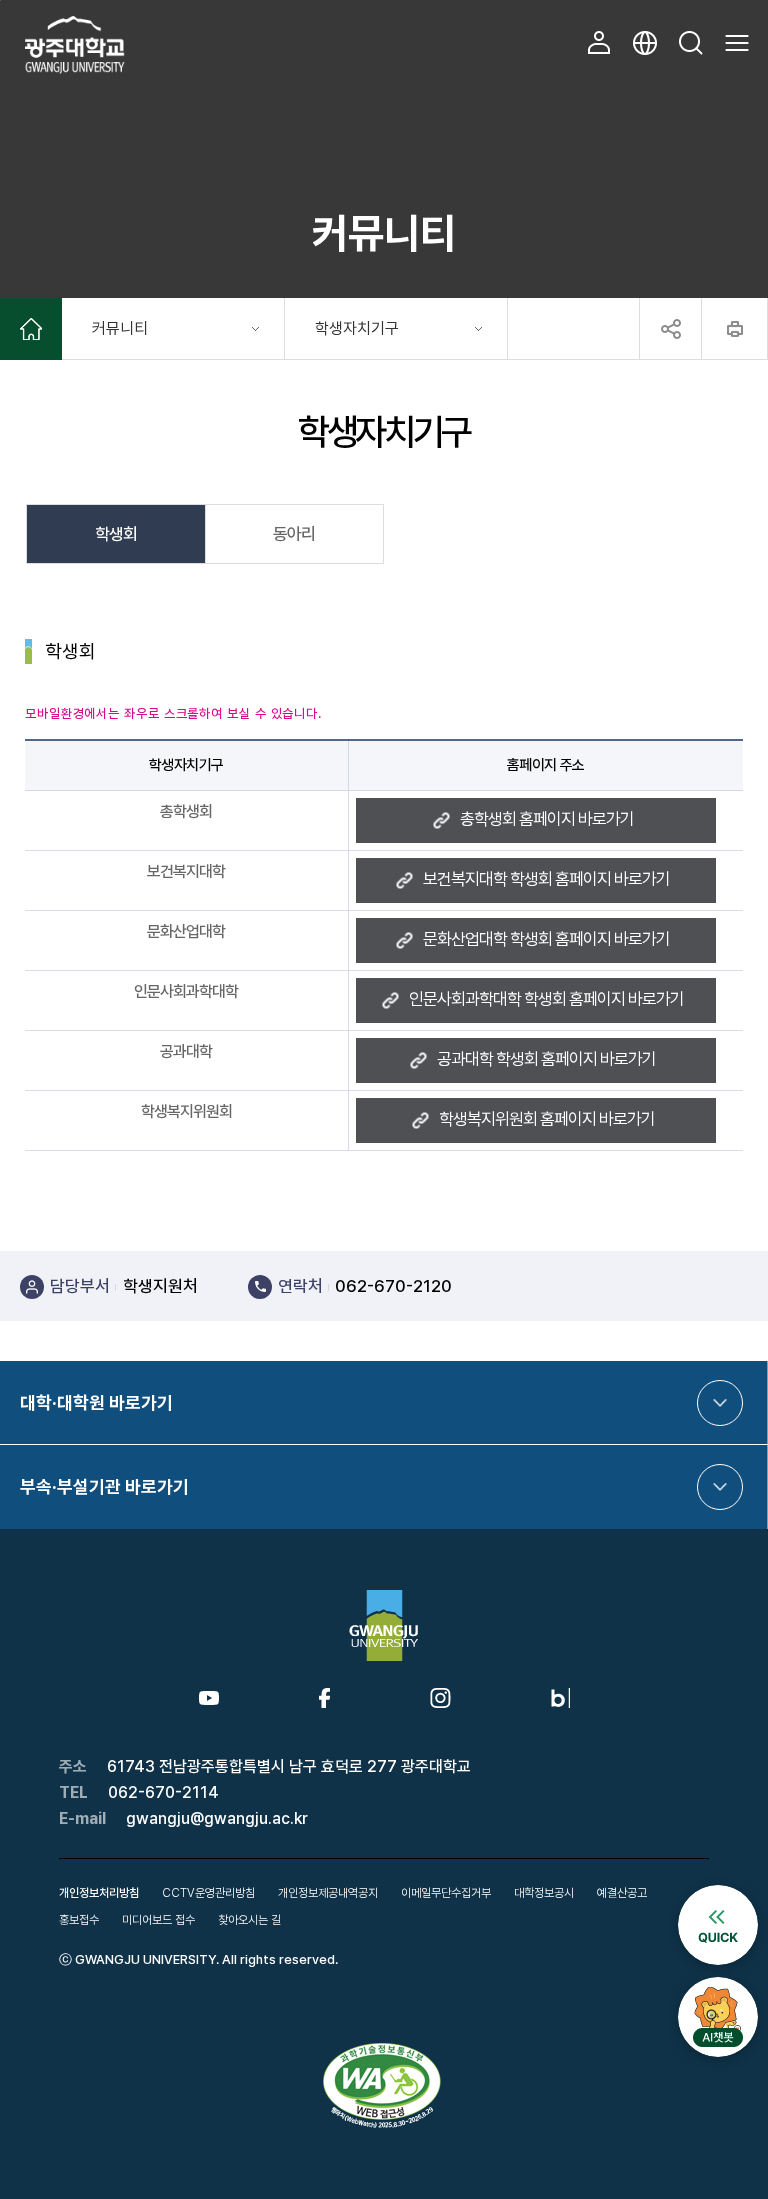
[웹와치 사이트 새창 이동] (384, 2050)
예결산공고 (622, 1893)
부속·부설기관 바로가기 (104, 1486)
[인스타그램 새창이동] (440, 1697)
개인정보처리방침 (99, 1893)
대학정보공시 (544, 1893)
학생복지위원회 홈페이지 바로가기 (547, 1119)
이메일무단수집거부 (446, 1893)
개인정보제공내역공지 (328, 1893)
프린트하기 (734, 329)
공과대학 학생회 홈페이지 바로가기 (546, 1059)
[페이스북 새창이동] (324, 1697)
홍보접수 (79, 1920)
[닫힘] (670, 329)
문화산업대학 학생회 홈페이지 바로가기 (546, 939)
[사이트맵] (737, 43)
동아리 (294, 534)
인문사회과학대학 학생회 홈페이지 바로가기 (546, 999)
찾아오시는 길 (249, 1920)
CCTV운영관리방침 (208, 1893)
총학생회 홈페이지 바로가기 (547, 819)
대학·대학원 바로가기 (96, 1402)
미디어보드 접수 (158, 1920)
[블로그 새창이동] (560, 1697)
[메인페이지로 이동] (31, 331)
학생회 (116, 534)
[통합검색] (691, 43)
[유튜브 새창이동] (209, 1700)
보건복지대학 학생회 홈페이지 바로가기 (546, 879)
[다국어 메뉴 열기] (645, 43)
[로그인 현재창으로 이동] (599, 43)
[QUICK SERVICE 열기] (718, 1894)
